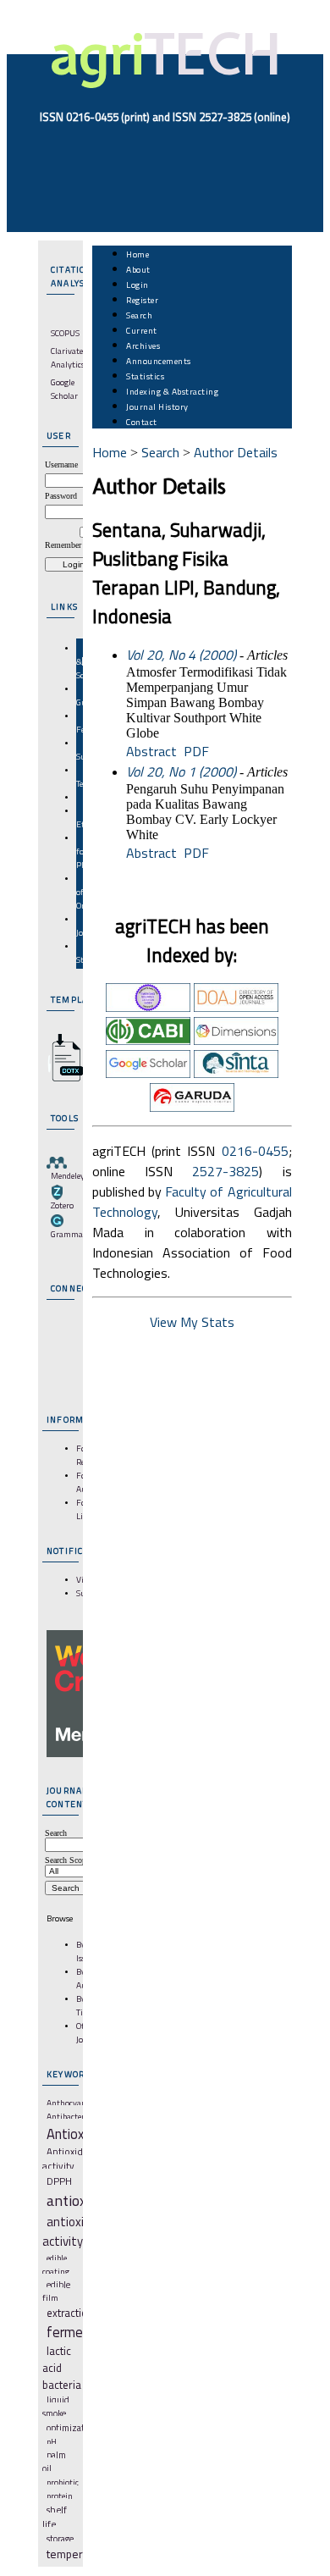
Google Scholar (64, 389)
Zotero (62, 1205)
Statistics (145, 376)
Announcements (159, 361)
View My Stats (192, 1322)
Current (142, 330)
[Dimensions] (236, 1040)
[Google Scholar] (148, 1073)
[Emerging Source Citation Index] (148, 1007)
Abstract (151, 751)
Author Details (236, 452)
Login (137, 285)
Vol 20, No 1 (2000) (181, 771)
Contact (142, 422)
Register (142, 300)
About (138, 269)
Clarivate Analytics (68, 357)
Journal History (157, 406)
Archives (143, 345)
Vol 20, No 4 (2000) (181, 655)
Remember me (69, 545)
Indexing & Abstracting (172, 391)
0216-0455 (255, 1151)
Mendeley (68, 1175)
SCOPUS (65, 333)
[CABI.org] (148, 1040)
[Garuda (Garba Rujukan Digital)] (192, 1107)
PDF (196, 751)
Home (137, 254)
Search (139, 315)
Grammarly (72, 1234)
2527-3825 (225, 1171)
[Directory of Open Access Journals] (236, 1007)
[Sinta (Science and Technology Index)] (236, 1073)
